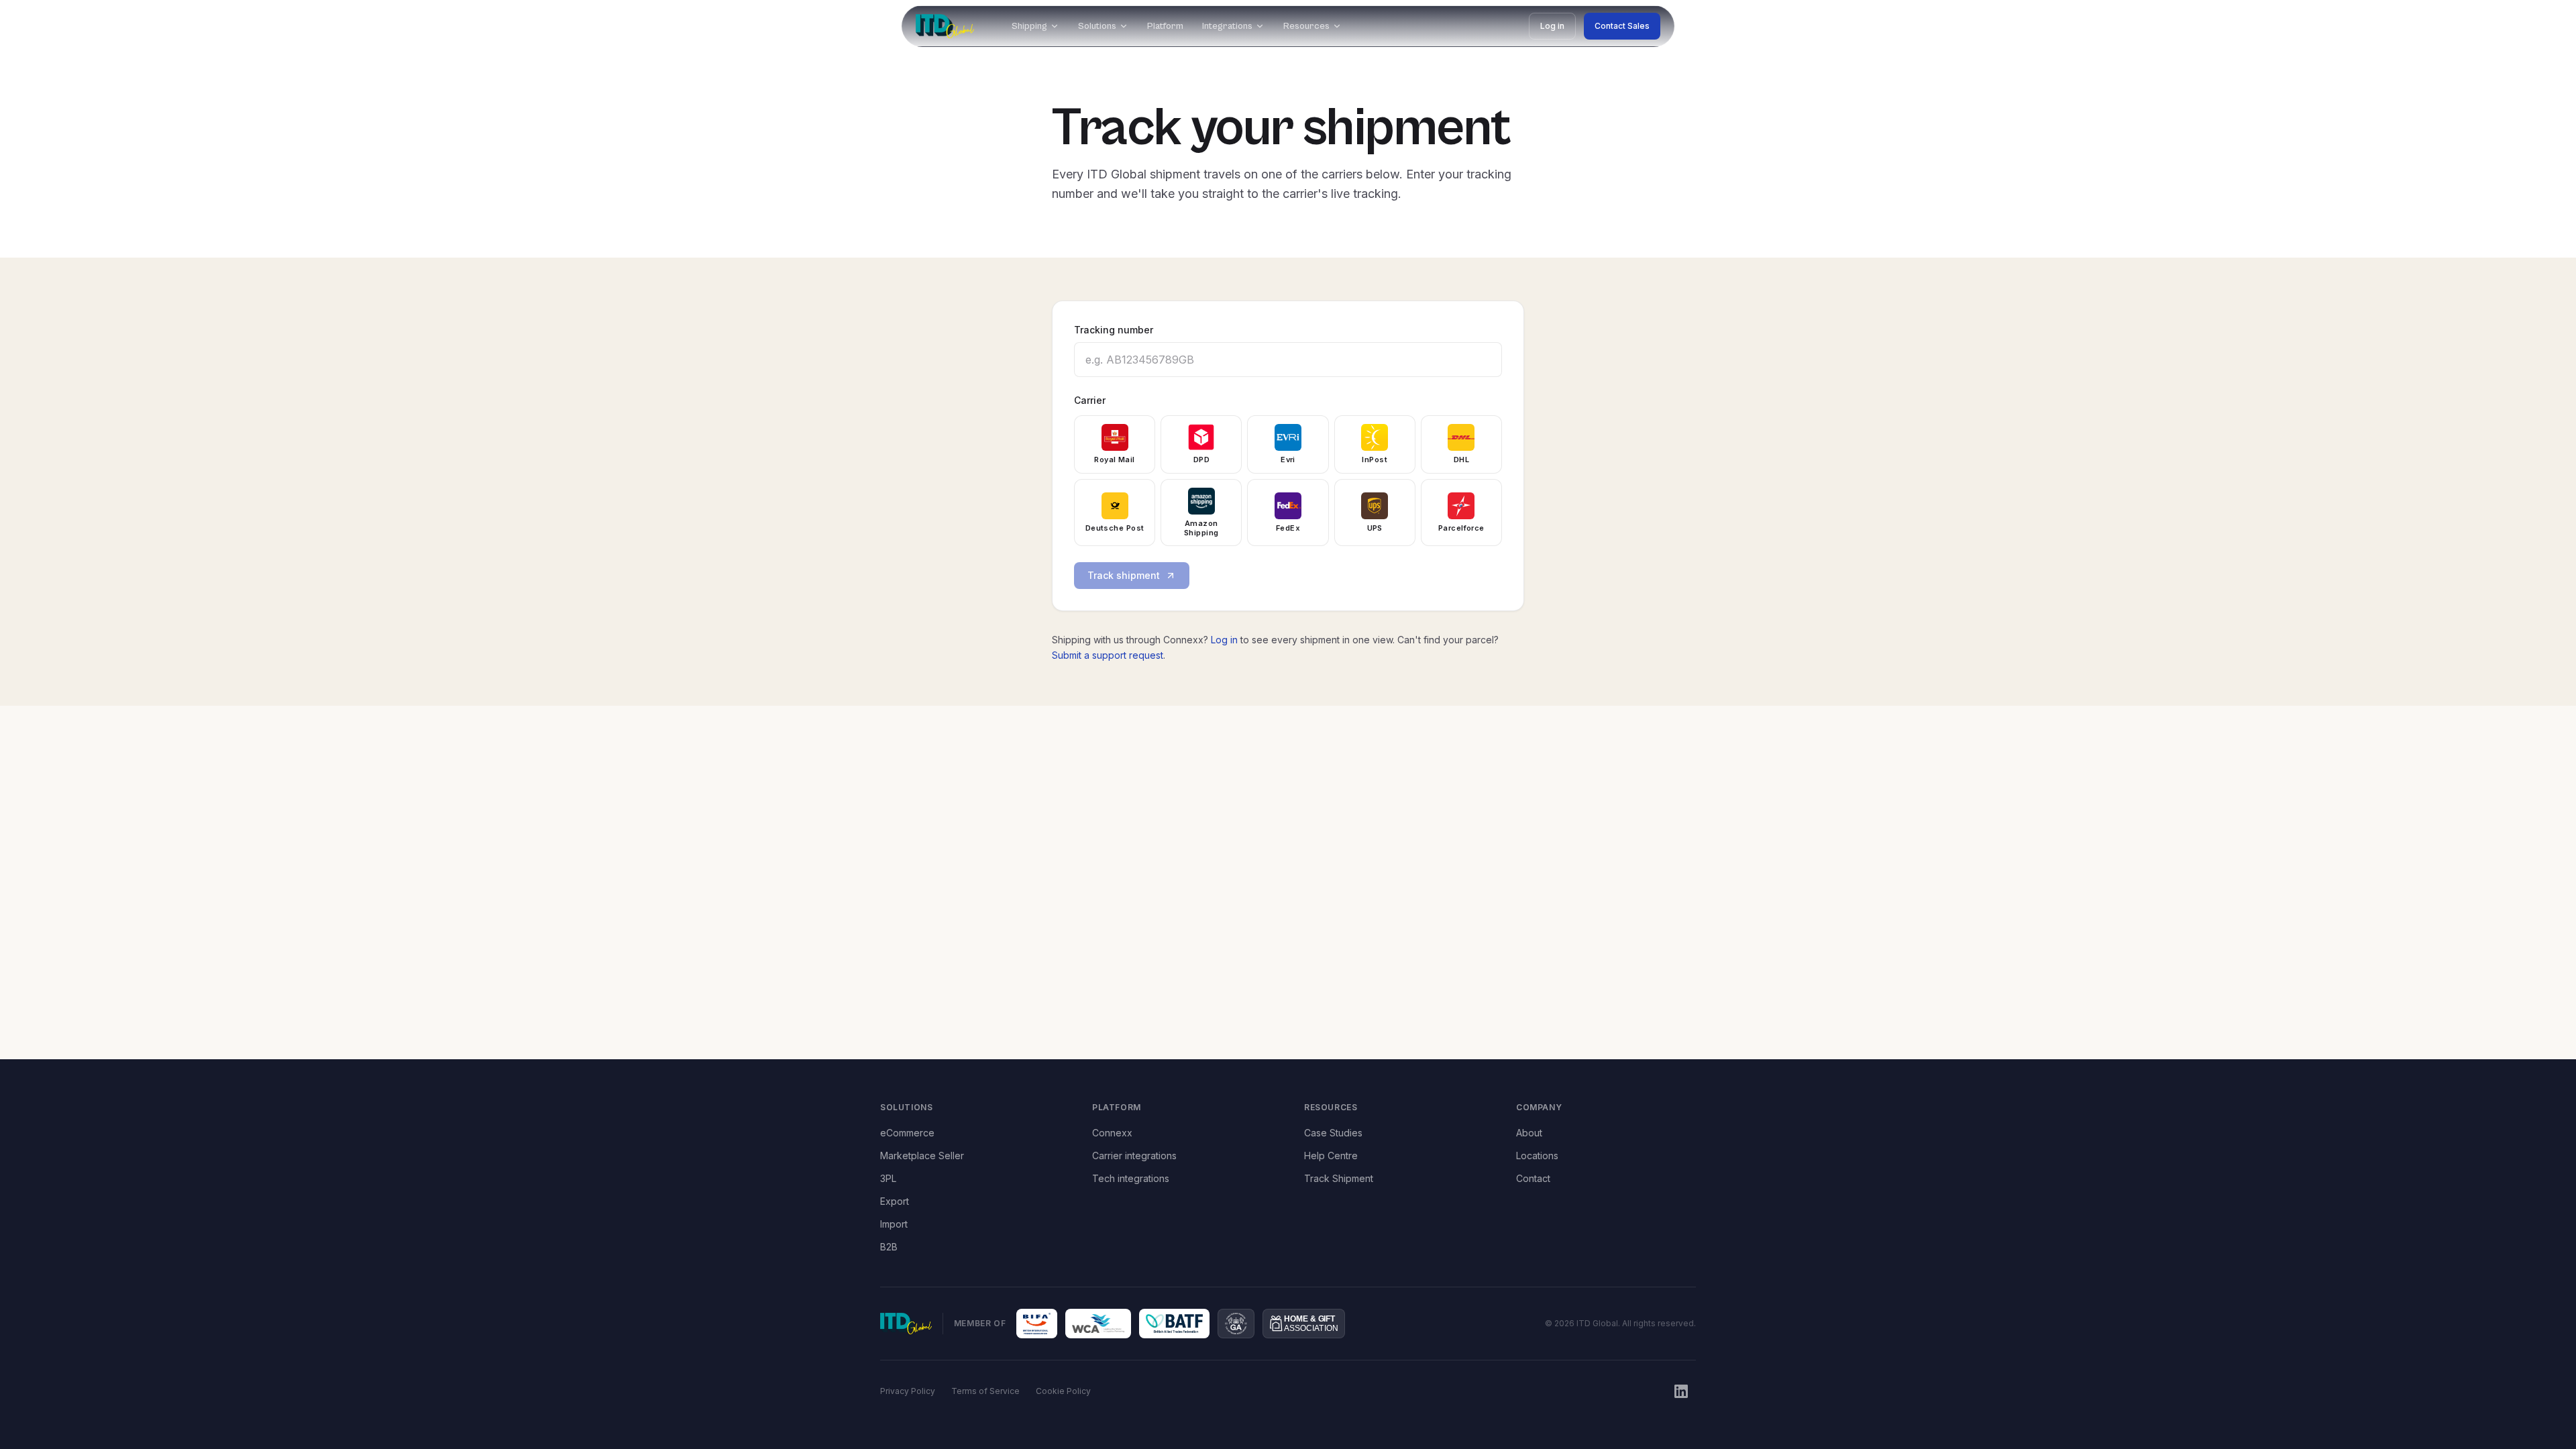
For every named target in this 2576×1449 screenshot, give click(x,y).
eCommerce (907, 1133)
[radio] (1115, 444)
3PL (888, 1178)
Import (894, 1224)
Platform (1165, 26)
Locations (1537, 1156)
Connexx (1112, 1133)
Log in (1552, 26)
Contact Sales (1622, 26)
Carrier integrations (1134, 1156)
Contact (1533, 1178)
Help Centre (1331, 1156)
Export (895, 1201)
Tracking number (1114, 330)
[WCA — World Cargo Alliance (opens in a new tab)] (1098, 1324)
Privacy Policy (908, 1391)
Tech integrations (1131, 1178)
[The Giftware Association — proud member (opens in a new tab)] (1236, 1324)
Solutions (1097, 26)
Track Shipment (1339, 1178)
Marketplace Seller (922, 1156)
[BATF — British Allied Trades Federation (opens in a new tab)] (1175, 1324)
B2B (889, 1247)
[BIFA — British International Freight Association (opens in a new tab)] (1037, 1324)
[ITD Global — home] (945, 26)
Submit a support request (1108, 655)
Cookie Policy (1063, 1391)
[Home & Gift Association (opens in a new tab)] (1304, 1324)
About (1529, 1133)
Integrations (1227, 26)
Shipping (1029, 26)
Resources (1306, 26)
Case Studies (1333, 1133)
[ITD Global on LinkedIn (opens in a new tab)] (1681, 1391)
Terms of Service (985, 1391)
